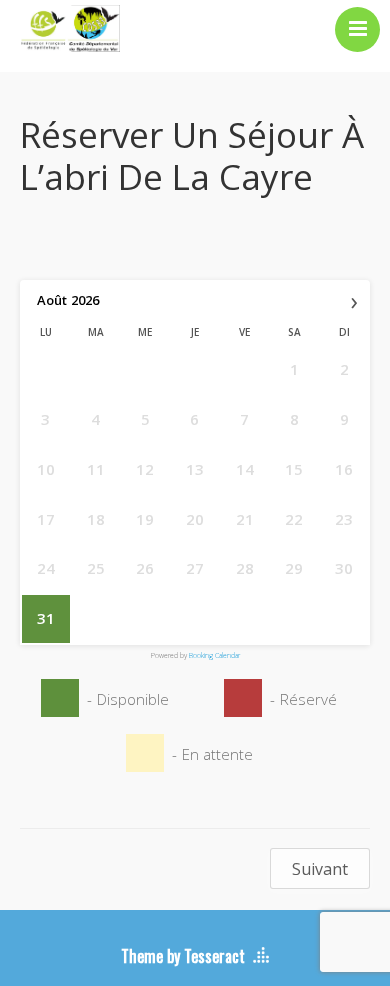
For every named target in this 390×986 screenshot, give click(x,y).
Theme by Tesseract (183, 956)
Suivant (320, 869)
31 (46, 618)
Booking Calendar (214, 655)
